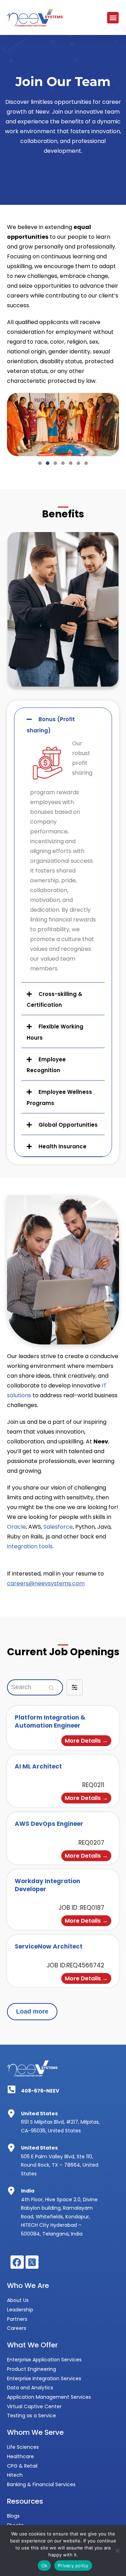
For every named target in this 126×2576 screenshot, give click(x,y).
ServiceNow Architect (49, 1946)
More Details (83, 1741)
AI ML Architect (38, 1766)
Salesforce (58, 1527)
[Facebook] (17, 2262)
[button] (113, 18)
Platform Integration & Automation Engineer (50, 1721)
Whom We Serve (35, 2432)
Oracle (16, 1527)
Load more (32, 2011)
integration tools (30, 1546)
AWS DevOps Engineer (49, 1824)
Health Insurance (62, 1146)
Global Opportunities (68, 1125)
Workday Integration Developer (47, 1885)
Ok (44, 2566)
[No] (117, 2550)
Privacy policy (73, 2566)
